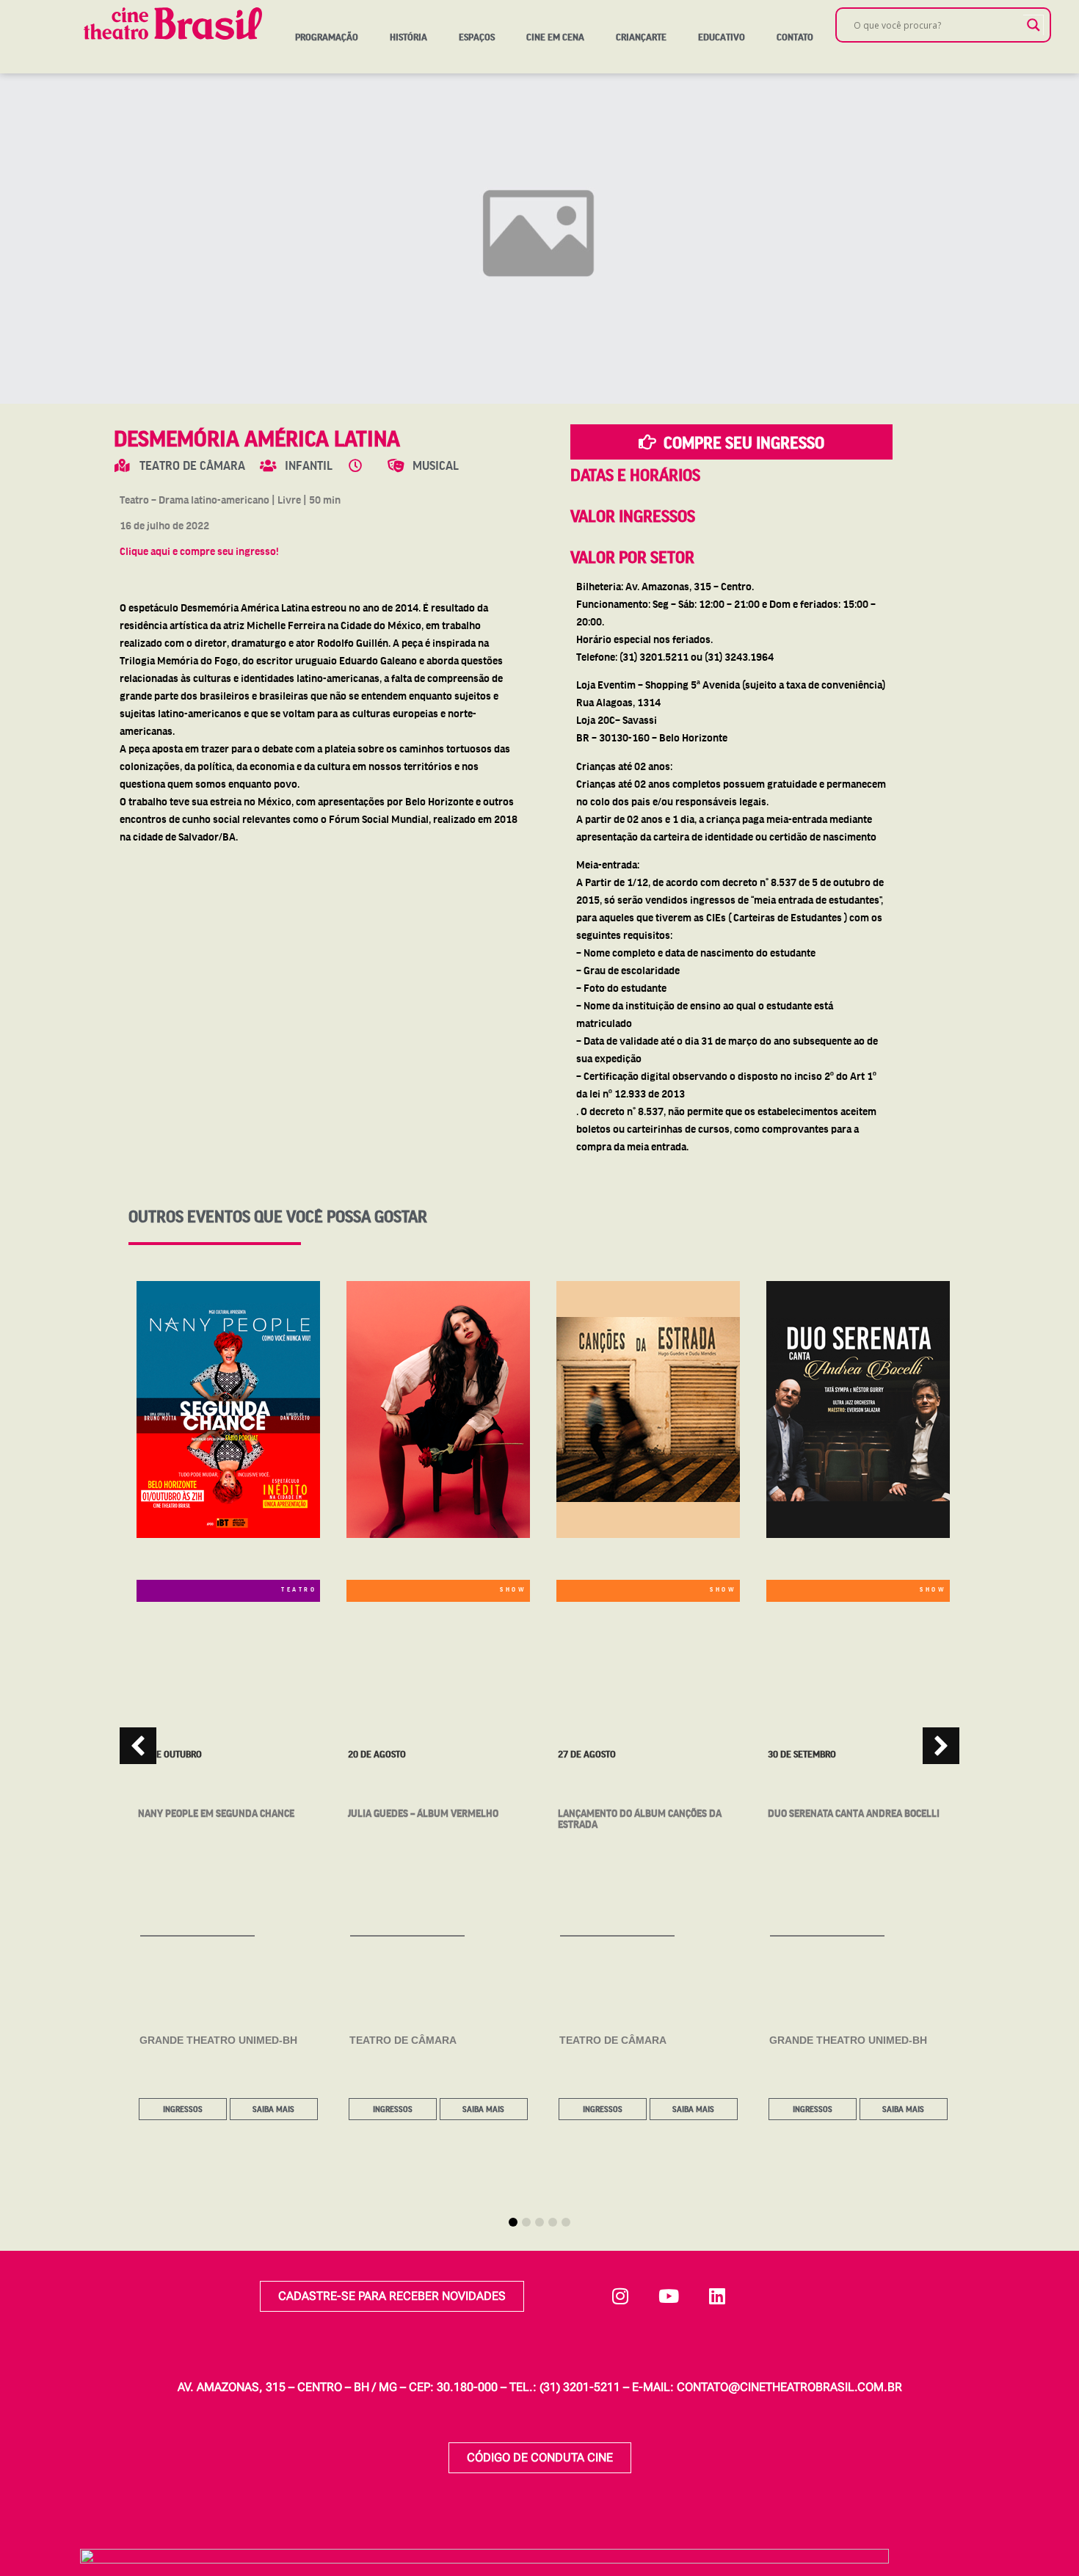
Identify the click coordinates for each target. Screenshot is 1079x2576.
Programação (327, 37)
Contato (795, 37)
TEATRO (299, 1589)
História (408, 37)
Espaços (477, 37)
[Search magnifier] (1033, 25)
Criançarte (641, 37)
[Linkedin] (717, 2296)
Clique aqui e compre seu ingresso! (199, 551)
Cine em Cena (555, 37)
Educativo (722, 37)
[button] (941, 1746)
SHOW (513, 1589)
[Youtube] (669, 2296)
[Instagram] (620, 2296)
